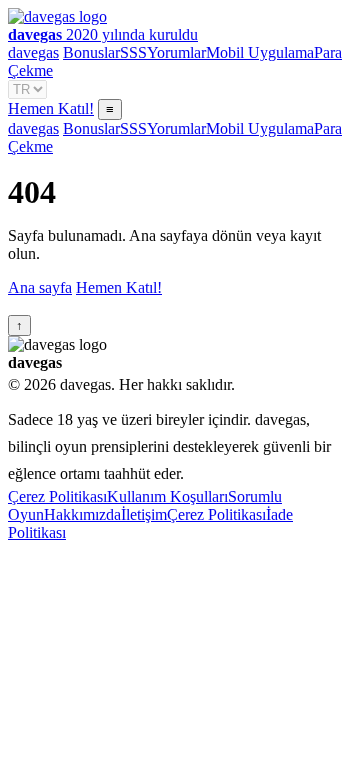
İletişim (144, 514)
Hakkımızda (82, 514)
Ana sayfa (40, 287)
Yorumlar (176, 52)
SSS (133, 52)
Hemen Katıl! (51, 108)
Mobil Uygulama (260, 52)
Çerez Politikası (57, 496)
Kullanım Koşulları (167, 496)
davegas (33, 52)
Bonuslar (91, 52)
